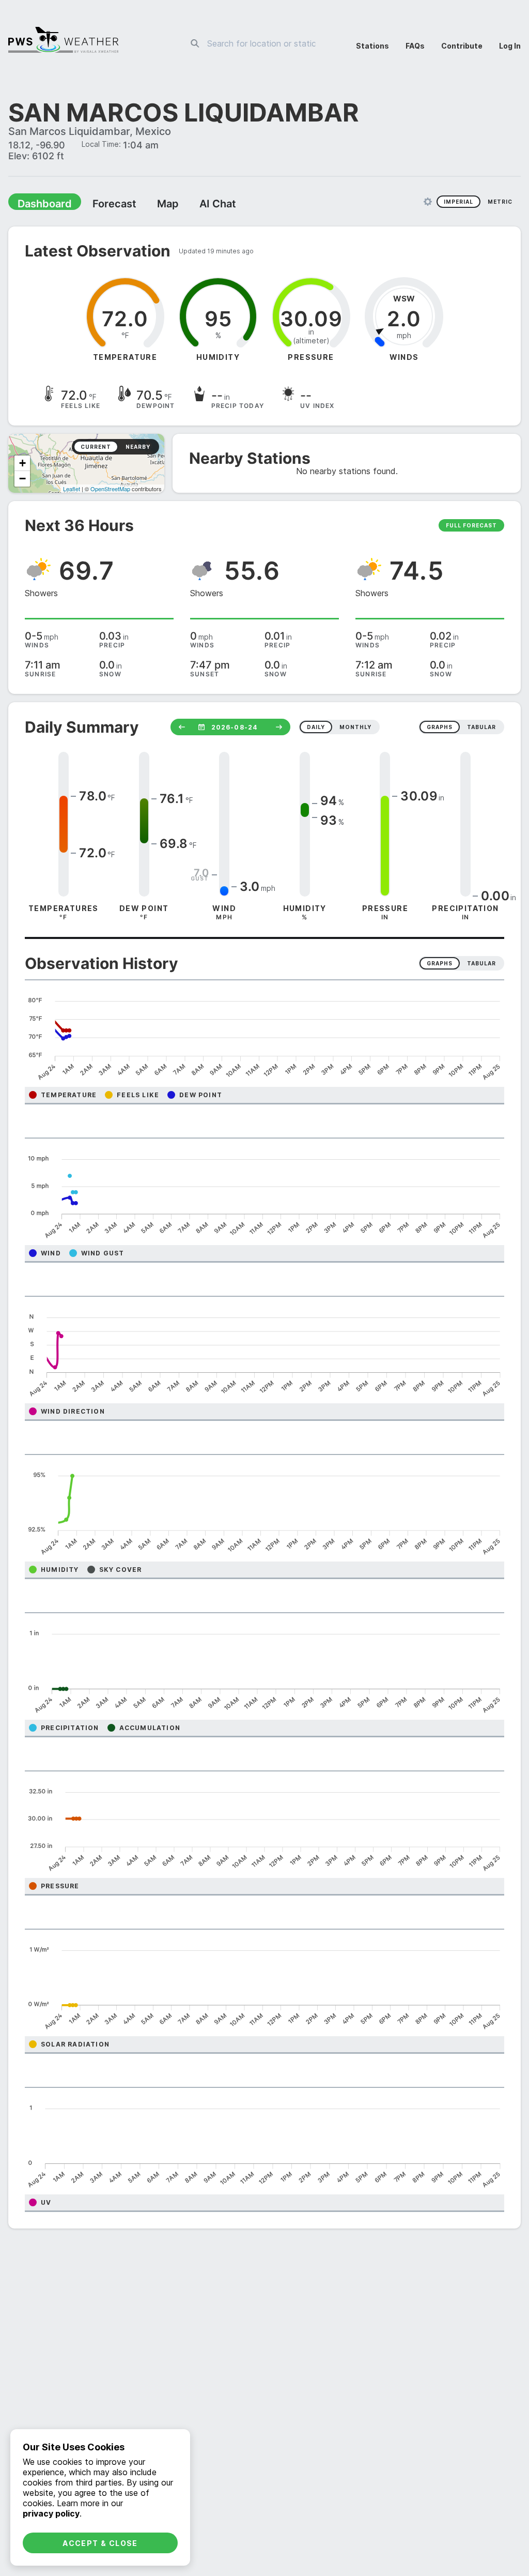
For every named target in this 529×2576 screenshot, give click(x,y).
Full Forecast (471, 526)
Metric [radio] (500, 203)
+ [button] (22, 464)
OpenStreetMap (110, 490)
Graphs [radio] (440, 964)
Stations (372, 46)
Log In (510, 46)
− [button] (22, 480)
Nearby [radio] (138, 448)
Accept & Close (100, 2543)
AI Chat (193, 205)
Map (148, 205)
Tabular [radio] (481, 964)
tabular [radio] (481, 728)
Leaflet (72, 490)
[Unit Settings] (428, 203)
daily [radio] (316, 728)
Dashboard (40, 205)
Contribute (462, 46)
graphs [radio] (440, 728)
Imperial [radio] (458, 203)
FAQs (415, 46)
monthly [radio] (355, 728)
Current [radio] (96, 448)
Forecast (101, 205)
